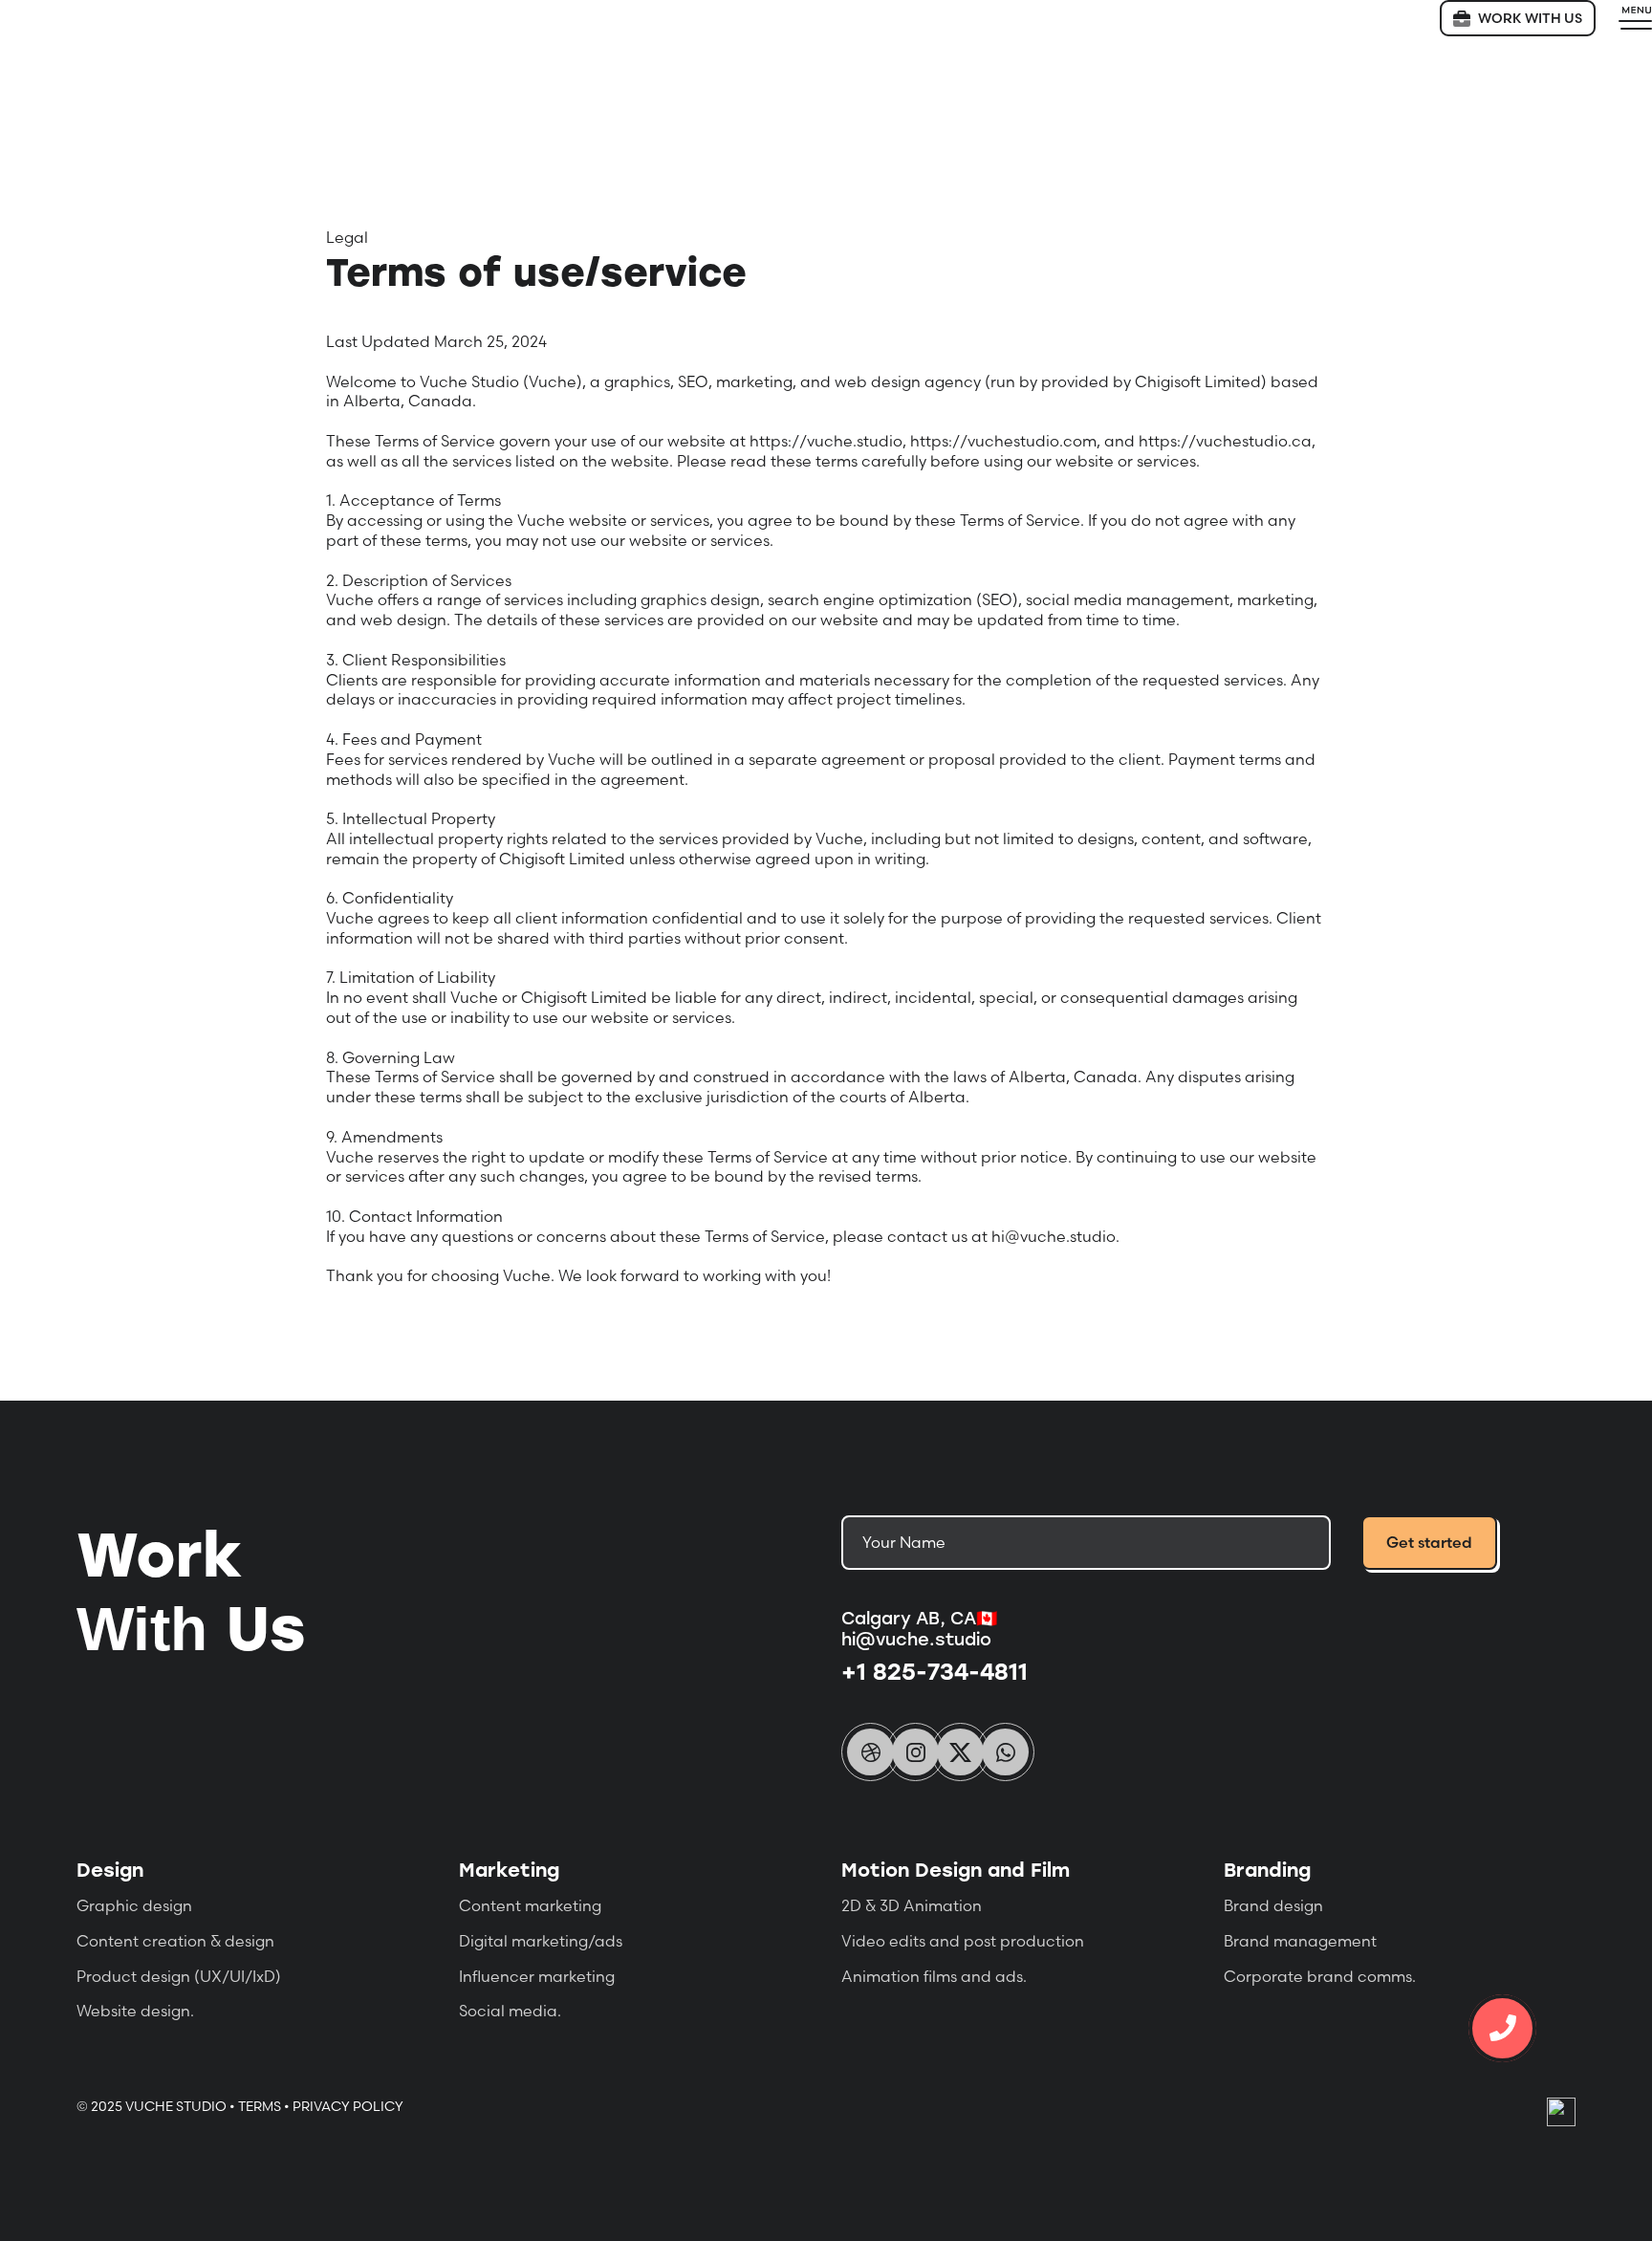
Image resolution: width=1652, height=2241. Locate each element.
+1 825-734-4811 (935, 1670)
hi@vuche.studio (916, 1639)
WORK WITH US (1530, 18)
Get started (1429, 1542)
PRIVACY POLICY (348, 2106)
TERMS (260, 2106)
